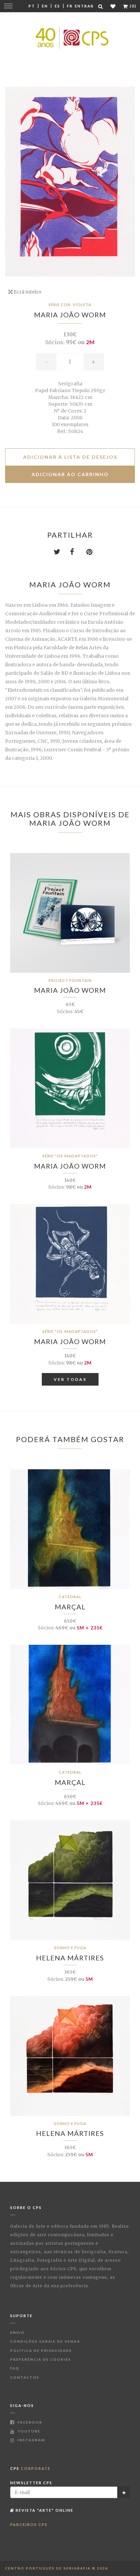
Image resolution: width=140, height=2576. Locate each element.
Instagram (31, 2440)
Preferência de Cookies (41, 2359)
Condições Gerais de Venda (45, 2341)
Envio (17, 2332)
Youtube (28, 2431)
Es (57, 6)
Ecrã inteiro (27, 292)
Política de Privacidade (41, 2351)
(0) (133, 6)
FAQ (15, 2368)
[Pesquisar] (101, 6)
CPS (30, 2468)
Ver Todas (70, 1379)
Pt (32, 6)
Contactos (25, 2377)
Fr (70, 6)
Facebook (29, 2422)
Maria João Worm (70, 315)
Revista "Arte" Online (44, 2510)
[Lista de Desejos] (113, 6)
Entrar (84, 6)
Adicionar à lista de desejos (70, 457)
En (45, 6)
